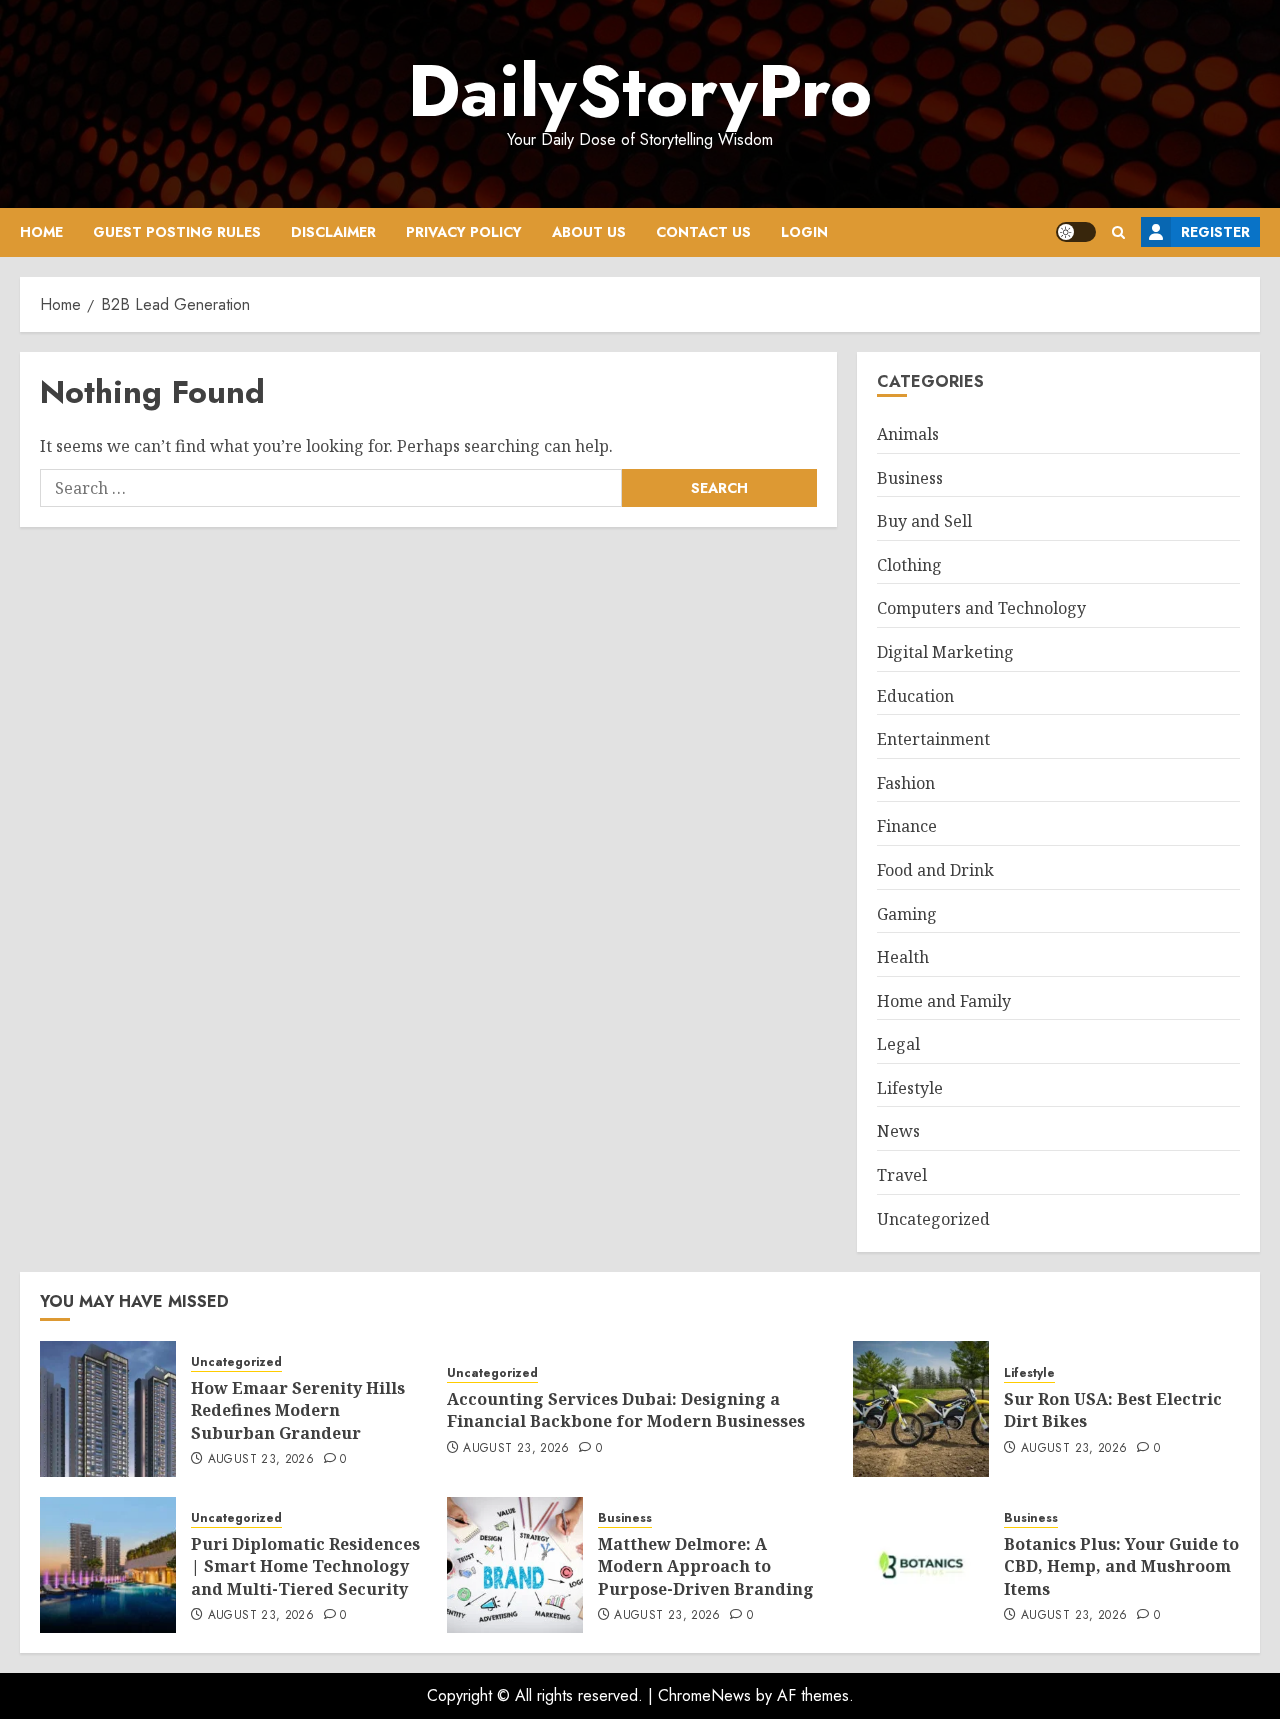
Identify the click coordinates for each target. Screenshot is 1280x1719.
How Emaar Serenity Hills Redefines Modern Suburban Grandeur (298, 1410)
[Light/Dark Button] (1076, 232)
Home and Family (944, 1001)
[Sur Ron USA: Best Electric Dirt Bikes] (921, 1409)
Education (915, 696)
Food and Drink (935, 870)
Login (804, 232)
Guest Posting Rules (177, 232)
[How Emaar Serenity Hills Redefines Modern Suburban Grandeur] (108, 1409)
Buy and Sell (924, 521)
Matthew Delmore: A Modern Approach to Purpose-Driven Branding (706, 1566)
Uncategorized (933, 1219)
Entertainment (933, 739)
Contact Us (703, 232)
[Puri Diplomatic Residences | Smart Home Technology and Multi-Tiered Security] (108, 1565)
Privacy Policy (464, 232)
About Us (589, 232)
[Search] (1118, 232)
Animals (908, 434)
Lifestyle (910, 1088)
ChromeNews (704, 1695)
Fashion (906, 783)
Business (910, 478)
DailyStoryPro (640, 91)
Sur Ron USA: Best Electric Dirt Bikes (1113, 1410)
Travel (902, 1175)
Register (1215, 232)
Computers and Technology (981, 608)
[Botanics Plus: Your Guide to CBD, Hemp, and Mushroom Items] (921, 1565)
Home (41, 232)
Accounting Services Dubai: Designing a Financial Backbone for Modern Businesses (626, 1410)
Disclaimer (333, 232)
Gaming (907, 914)
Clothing (909, 565)
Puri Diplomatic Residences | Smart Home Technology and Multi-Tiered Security (305, 1566)
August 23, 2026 (261, 1460)
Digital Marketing (945, 652)
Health (903, 957)
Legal (898, 1044)
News (898, 1131)
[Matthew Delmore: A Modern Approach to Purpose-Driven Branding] (515, 1565)
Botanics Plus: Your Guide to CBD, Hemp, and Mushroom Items (1121, 1566)
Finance (907, 826)
